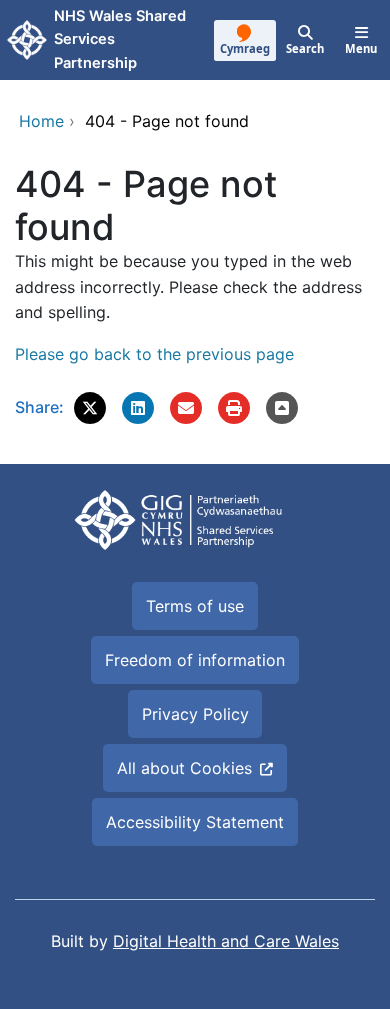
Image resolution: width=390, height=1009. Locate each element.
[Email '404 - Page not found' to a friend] (186, 408)
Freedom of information (195, 660)
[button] (90, 408)
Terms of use (195, 606)
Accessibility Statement (195, 822)
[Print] (234, 408)
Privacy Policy (195, 714)
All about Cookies (184, 768)
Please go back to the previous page (154, 354)
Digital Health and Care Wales (226, 941)
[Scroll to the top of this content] (282, 408)
